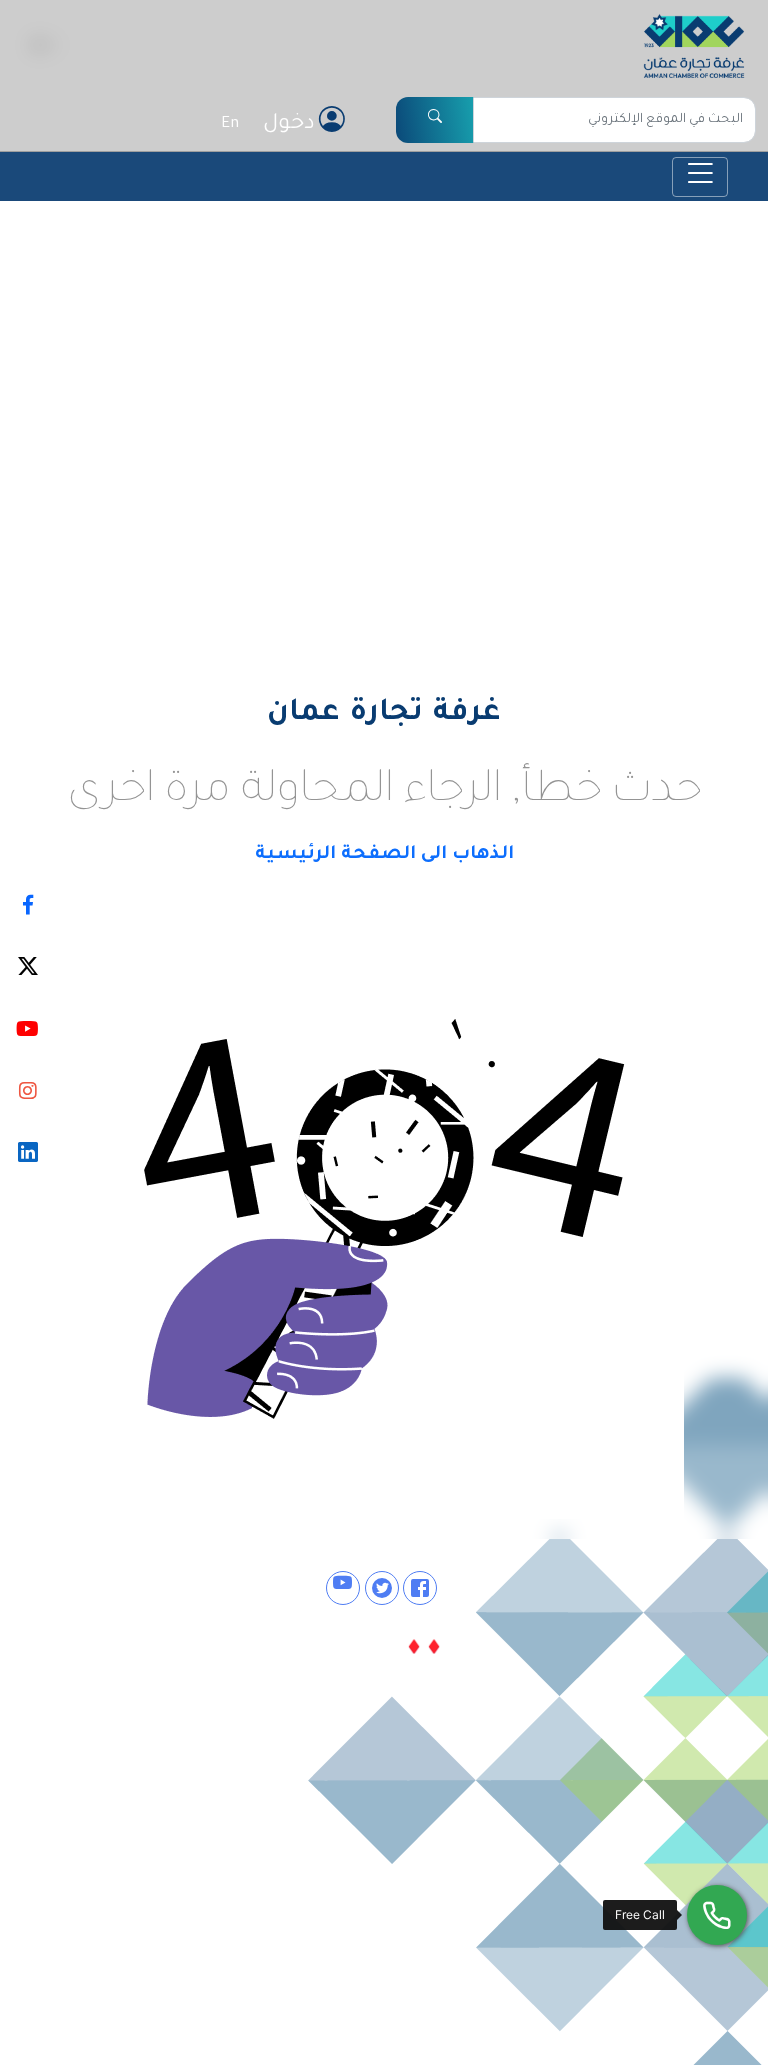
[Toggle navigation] (700, 177)
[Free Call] (717, 1915)
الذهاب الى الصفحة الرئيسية (384, 855)
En (230, 124)
